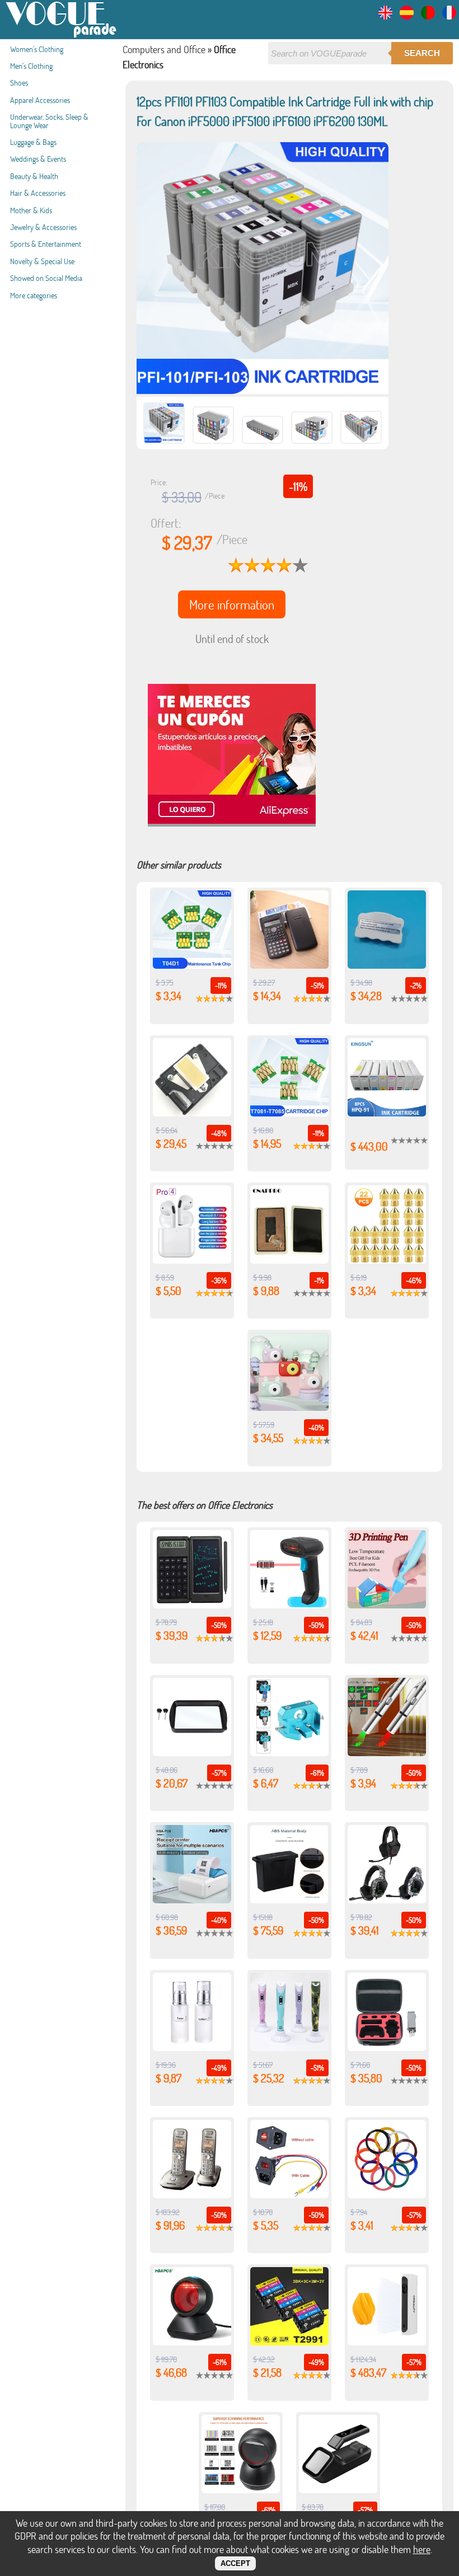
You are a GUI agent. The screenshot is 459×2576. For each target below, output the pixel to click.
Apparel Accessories (40, 100)
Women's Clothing (37, 49)
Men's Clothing (31, 66)
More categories (34, 295)
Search (422, 53)
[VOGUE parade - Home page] (62, 36)
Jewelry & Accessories (43, 227)
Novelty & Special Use (42, 261)
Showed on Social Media (46, 278)
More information (232, 604)
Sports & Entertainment (46, 244)
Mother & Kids (31, 210)
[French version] (449, 16)
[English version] (385, 16)
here (422, 2549)
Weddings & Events (38, 159)
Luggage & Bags (33, 142)
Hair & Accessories (38, 193)
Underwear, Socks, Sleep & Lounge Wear (49, 121)
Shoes (19, 83)
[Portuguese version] (428, 16)
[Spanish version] (407, 16)
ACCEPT (235, 2563)
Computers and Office (164, 49)
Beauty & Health (34, 176)
